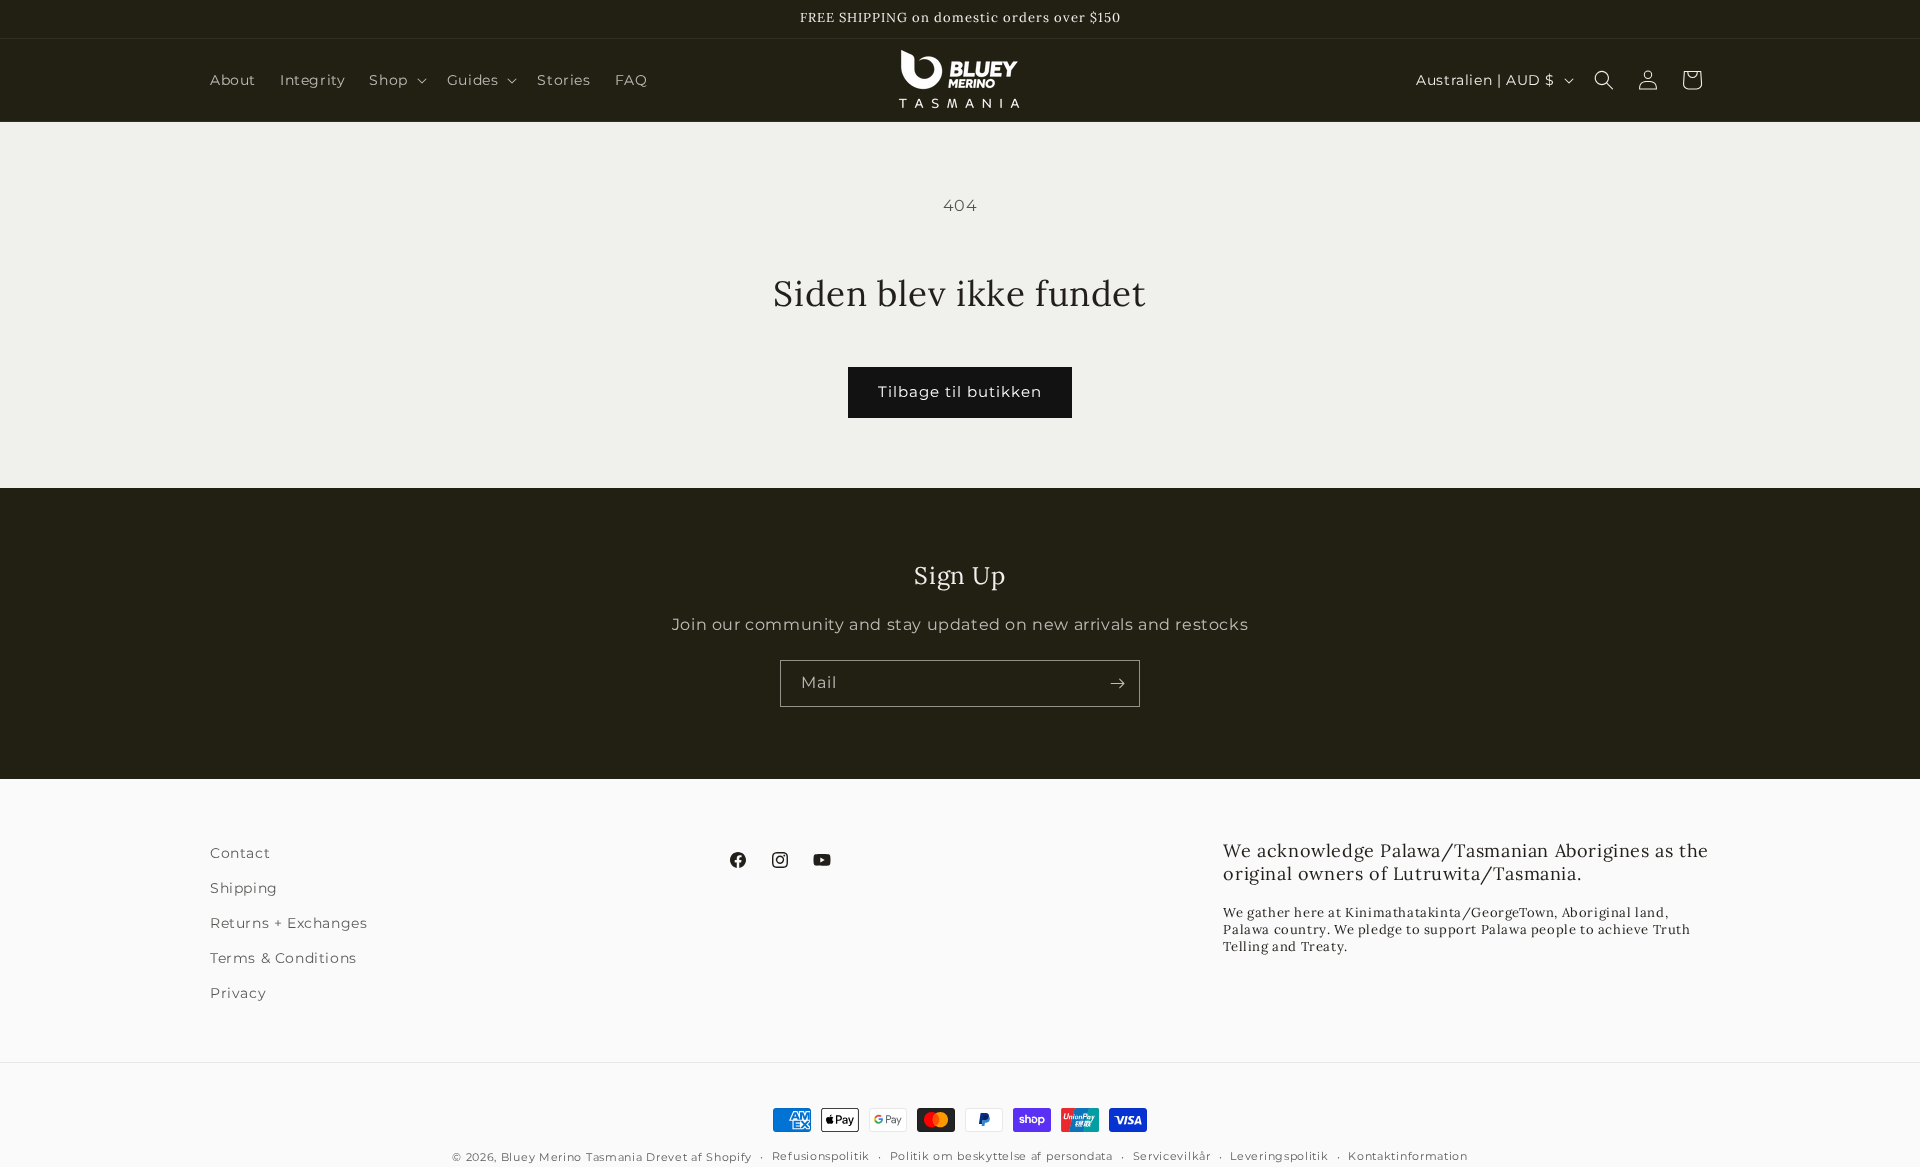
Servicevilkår (1172, 1156)
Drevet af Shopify (699, 1157)
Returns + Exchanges (288, 923)
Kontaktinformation (1408, 1156)
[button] (395, 80)
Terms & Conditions (283, 958)
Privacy (238, 993)
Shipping (244, 888)
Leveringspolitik (1279, 1156)
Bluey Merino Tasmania (572, 1157)
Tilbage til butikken (960, 391)
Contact (240, 853)
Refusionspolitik (821, 1156)
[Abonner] (1117, 683)
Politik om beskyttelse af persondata (1001, 1156)
